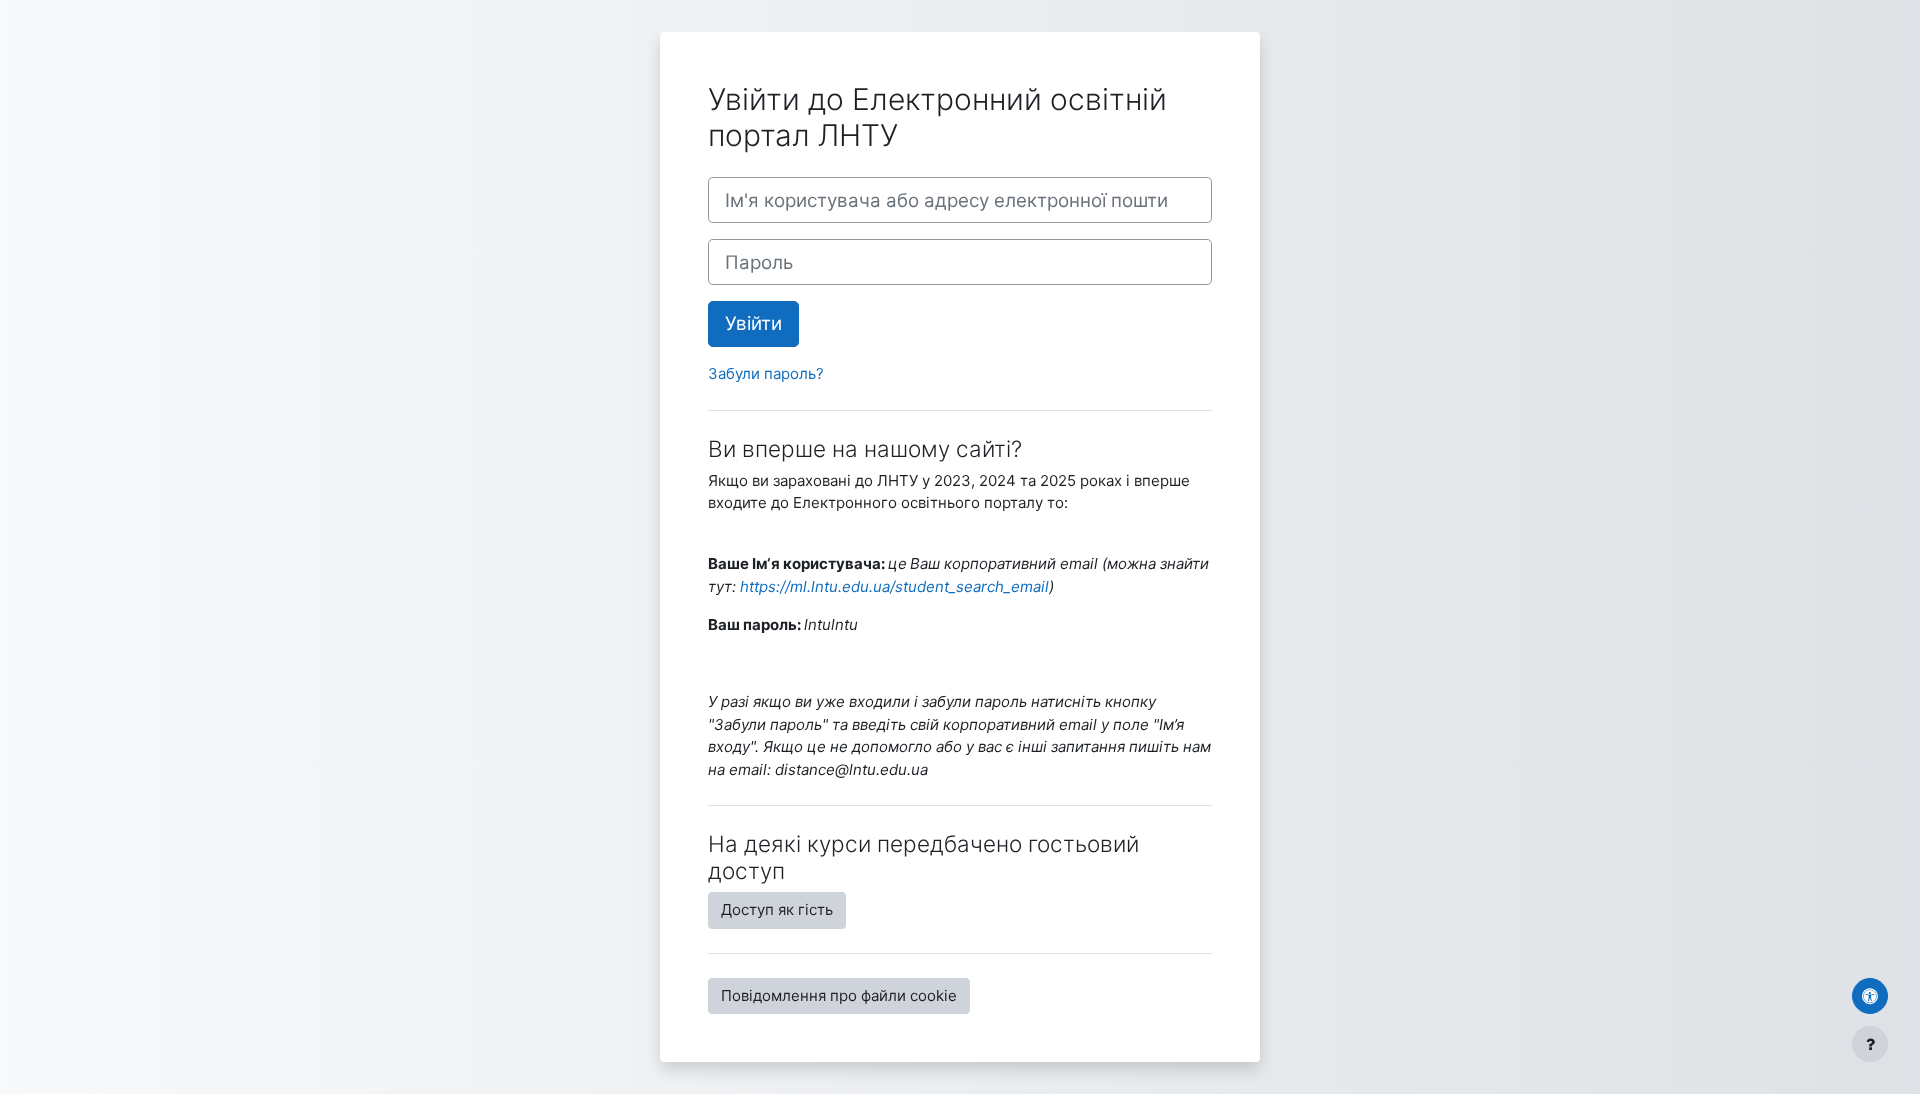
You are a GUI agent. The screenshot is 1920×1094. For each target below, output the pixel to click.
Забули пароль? (766, 373)
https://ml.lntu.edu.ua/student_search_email (894, 586)
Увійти (753, 323)
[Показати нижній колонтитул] (1870, 1044)
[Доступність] (1870, 996)
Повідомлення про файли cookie (839, 995)
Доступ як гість (777, 909)
